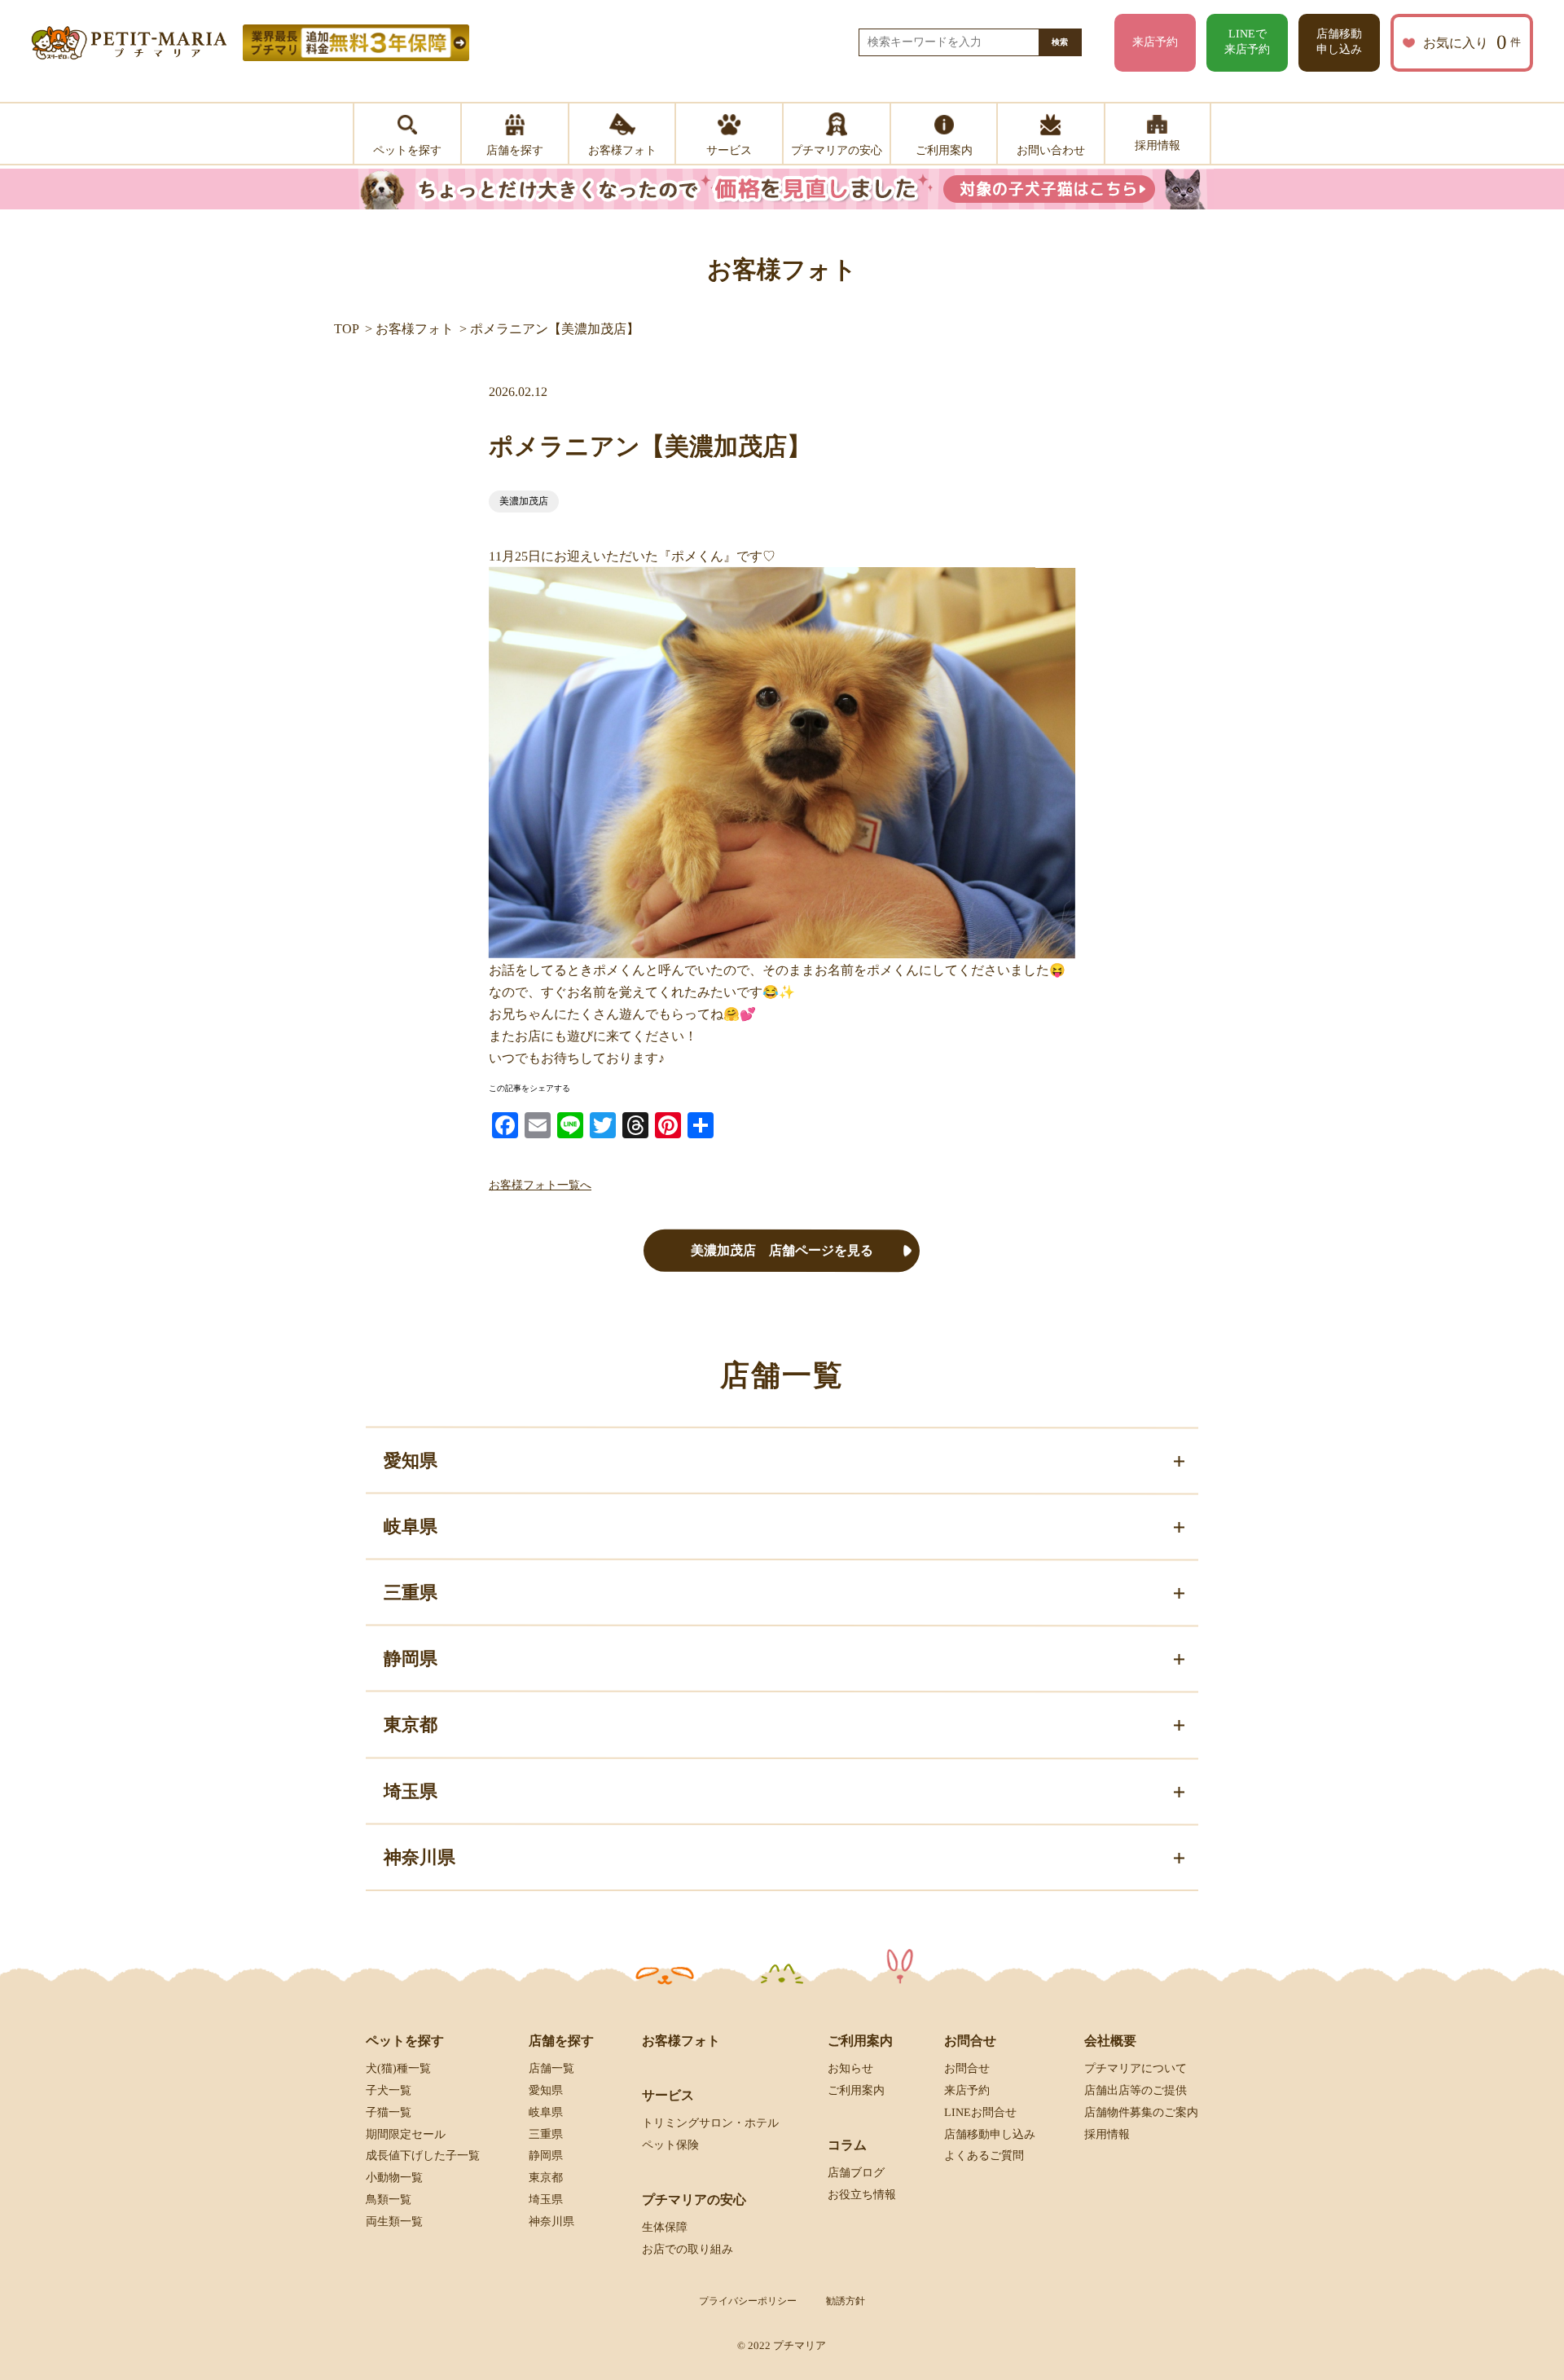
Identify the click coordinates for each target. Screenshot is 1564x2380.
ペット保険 (670, 2145)
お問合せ (967, 2068)
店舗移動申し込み (1339, 42)
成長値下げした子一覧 (423, 2156)
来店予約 (1155, 42)
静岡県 (546, 2156)
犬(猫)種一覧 (398, 2068)
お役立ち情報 (862, 2195)
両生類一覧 (394, 2222)
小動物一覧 (394, 2178)
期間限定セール (406, 2134)
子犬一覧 (389, 2090)
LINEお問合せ (980, 2112)
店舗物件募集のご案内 (1141, 2112)
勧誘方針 (846, 2301)
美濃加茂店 (524, 501)
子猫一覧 (389, 2112)
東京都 (546, 2178)
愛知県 (546, 2090)
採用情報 (1107, 2134)
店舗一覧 (551, 2068)
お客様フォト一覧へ (540, 1185)
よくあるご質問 (984, 2156)
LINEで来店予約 (1247, 42)
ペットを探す (405, 2041)
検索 (1060, 42)
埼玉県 (546, 2200)
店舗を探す (561, 2041)
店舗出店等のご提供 (1136, 2090)
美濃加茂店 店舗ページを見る (782, 1250)
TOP (347, 329)
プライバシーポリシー (748, 2301)
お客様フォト (415, 329)
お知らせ (850, 2068)
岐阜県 (546, 2112)
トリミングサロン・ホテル (710, 2123)
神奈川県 (551, 2222)
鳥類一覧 (389, 2200)
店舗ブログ (856, 2173)
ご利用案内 (856, 2090)
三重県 (546, 2134)
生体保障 (665, 2227)
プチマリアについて (1136, 2068)
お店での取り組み (688, 2249)
